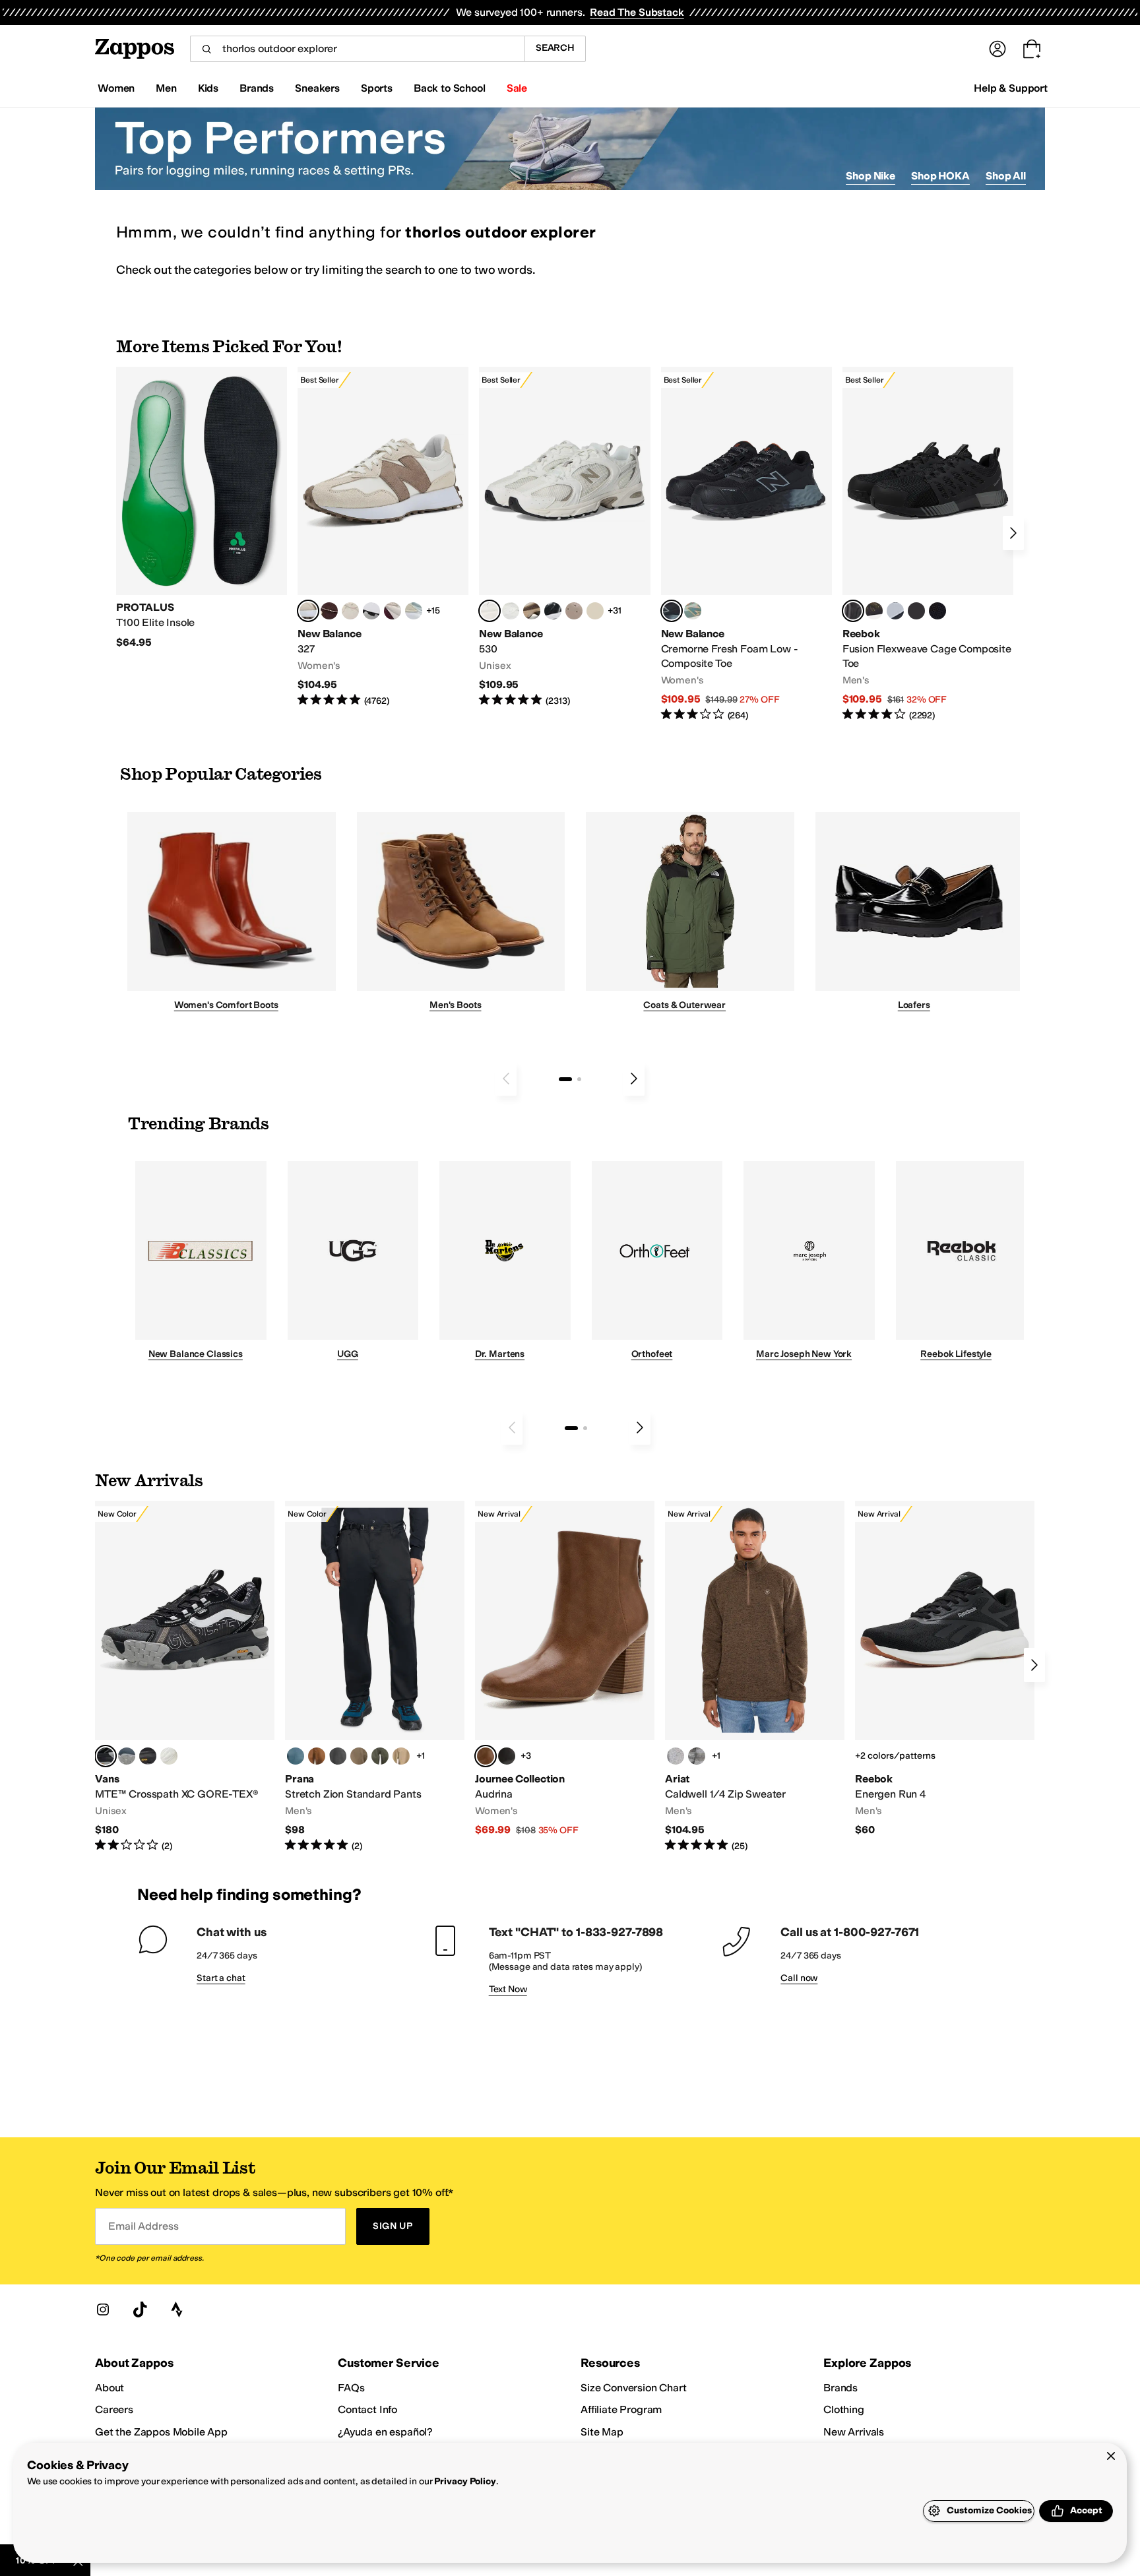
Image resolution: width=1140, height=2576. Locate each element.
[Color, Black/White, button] (937, 611)
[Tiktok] (140, 2309)
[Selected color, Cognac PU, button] (486, 1756)
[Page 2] (579, 1079)
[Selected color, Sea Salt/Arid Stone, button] (490, 611)
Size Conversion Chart (634, 2388)
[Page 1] (565, 1079)
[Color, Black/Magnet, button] (553, 611)
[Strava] (177, 2309)
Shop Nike (871, 176)
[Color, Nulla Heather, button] (676, 1756)
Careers (114, 2409)
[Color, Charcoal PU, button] (507, 1756)
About (110, 2388)
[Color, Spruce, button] (380, 1756)
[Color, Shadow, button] (338, 1756)
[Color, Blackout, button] (148, 1756)
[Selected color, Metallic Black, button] (106, 1756)
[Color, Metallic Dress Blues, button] (127, 1756)
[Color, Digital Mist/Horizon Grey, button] (371, 611)
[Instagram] (103, 2309)
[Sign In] (997, 49)
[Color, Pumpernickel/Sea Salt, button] (329, 611)
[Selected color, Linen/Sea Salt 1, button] (308, 611)
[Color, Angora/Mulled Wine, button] (393, 611)
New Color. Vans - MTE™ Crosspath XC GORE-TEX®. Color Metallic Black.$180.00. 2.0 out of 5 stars (185, 1677)
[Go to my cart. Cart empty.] (1032, 49)
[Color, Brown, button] (874, 611)
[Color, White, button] (169, 1756)
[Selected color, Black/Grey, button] (672, 611)
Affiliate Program (621, 2409)
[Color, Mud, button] (359, 1756)
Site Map (602, 2432)
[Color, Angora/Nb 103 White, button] (414, 611)
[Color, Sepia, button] (317, 1756)
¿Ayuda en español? (385, 2432)
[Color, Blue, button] (916, 611)
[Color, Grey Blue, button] (296, 1756)
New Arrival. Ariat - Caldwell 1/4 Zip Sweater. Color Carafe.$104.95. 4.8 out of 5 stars (755, 1677)
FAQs (351, 2388)
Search (555, 48)
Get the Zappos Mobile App (161, 2432)
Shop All (1006, 176)
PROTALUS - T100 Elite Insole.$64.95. (202, 508)
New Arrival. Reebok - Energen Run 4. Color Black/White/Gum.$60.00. (945, 1669)
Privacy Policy (465, 2481)
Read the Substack (637, 12)
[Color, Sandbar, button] (401, 1756)
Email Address (143, 2226)
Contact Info (367, 2409)
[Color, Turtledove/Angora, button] (595, 611)
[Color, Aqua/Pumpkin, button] (693, 611)
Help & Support (1011, 88)
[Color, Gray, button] (895, 611)
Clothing (844, 2409)
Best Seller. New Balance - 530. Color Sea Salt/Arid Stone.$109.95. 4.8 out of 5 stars (564, 537)
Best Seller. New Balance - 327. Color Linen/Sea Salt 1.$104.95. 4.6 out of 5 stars (383, 537)
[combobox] (357, 49)
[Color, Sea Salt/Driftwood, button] (574, 611)
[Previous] (506, 1079)
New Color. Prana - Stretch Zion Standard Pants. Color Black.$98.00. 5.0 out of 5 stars (375, 1677)
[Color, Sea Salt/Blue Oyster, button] (511, 611)
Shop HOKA (940, 176)
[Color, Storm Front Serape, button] (697, 1756)
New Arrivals (854, 2432)
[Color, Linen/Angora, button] (350, 611)
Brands (840, 2388)
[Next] (1013, 533)
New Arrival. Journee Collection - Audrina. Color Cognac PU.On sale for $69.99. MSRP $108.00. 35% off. (565, 1669)
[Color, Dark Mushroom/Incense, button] (532, 611)
